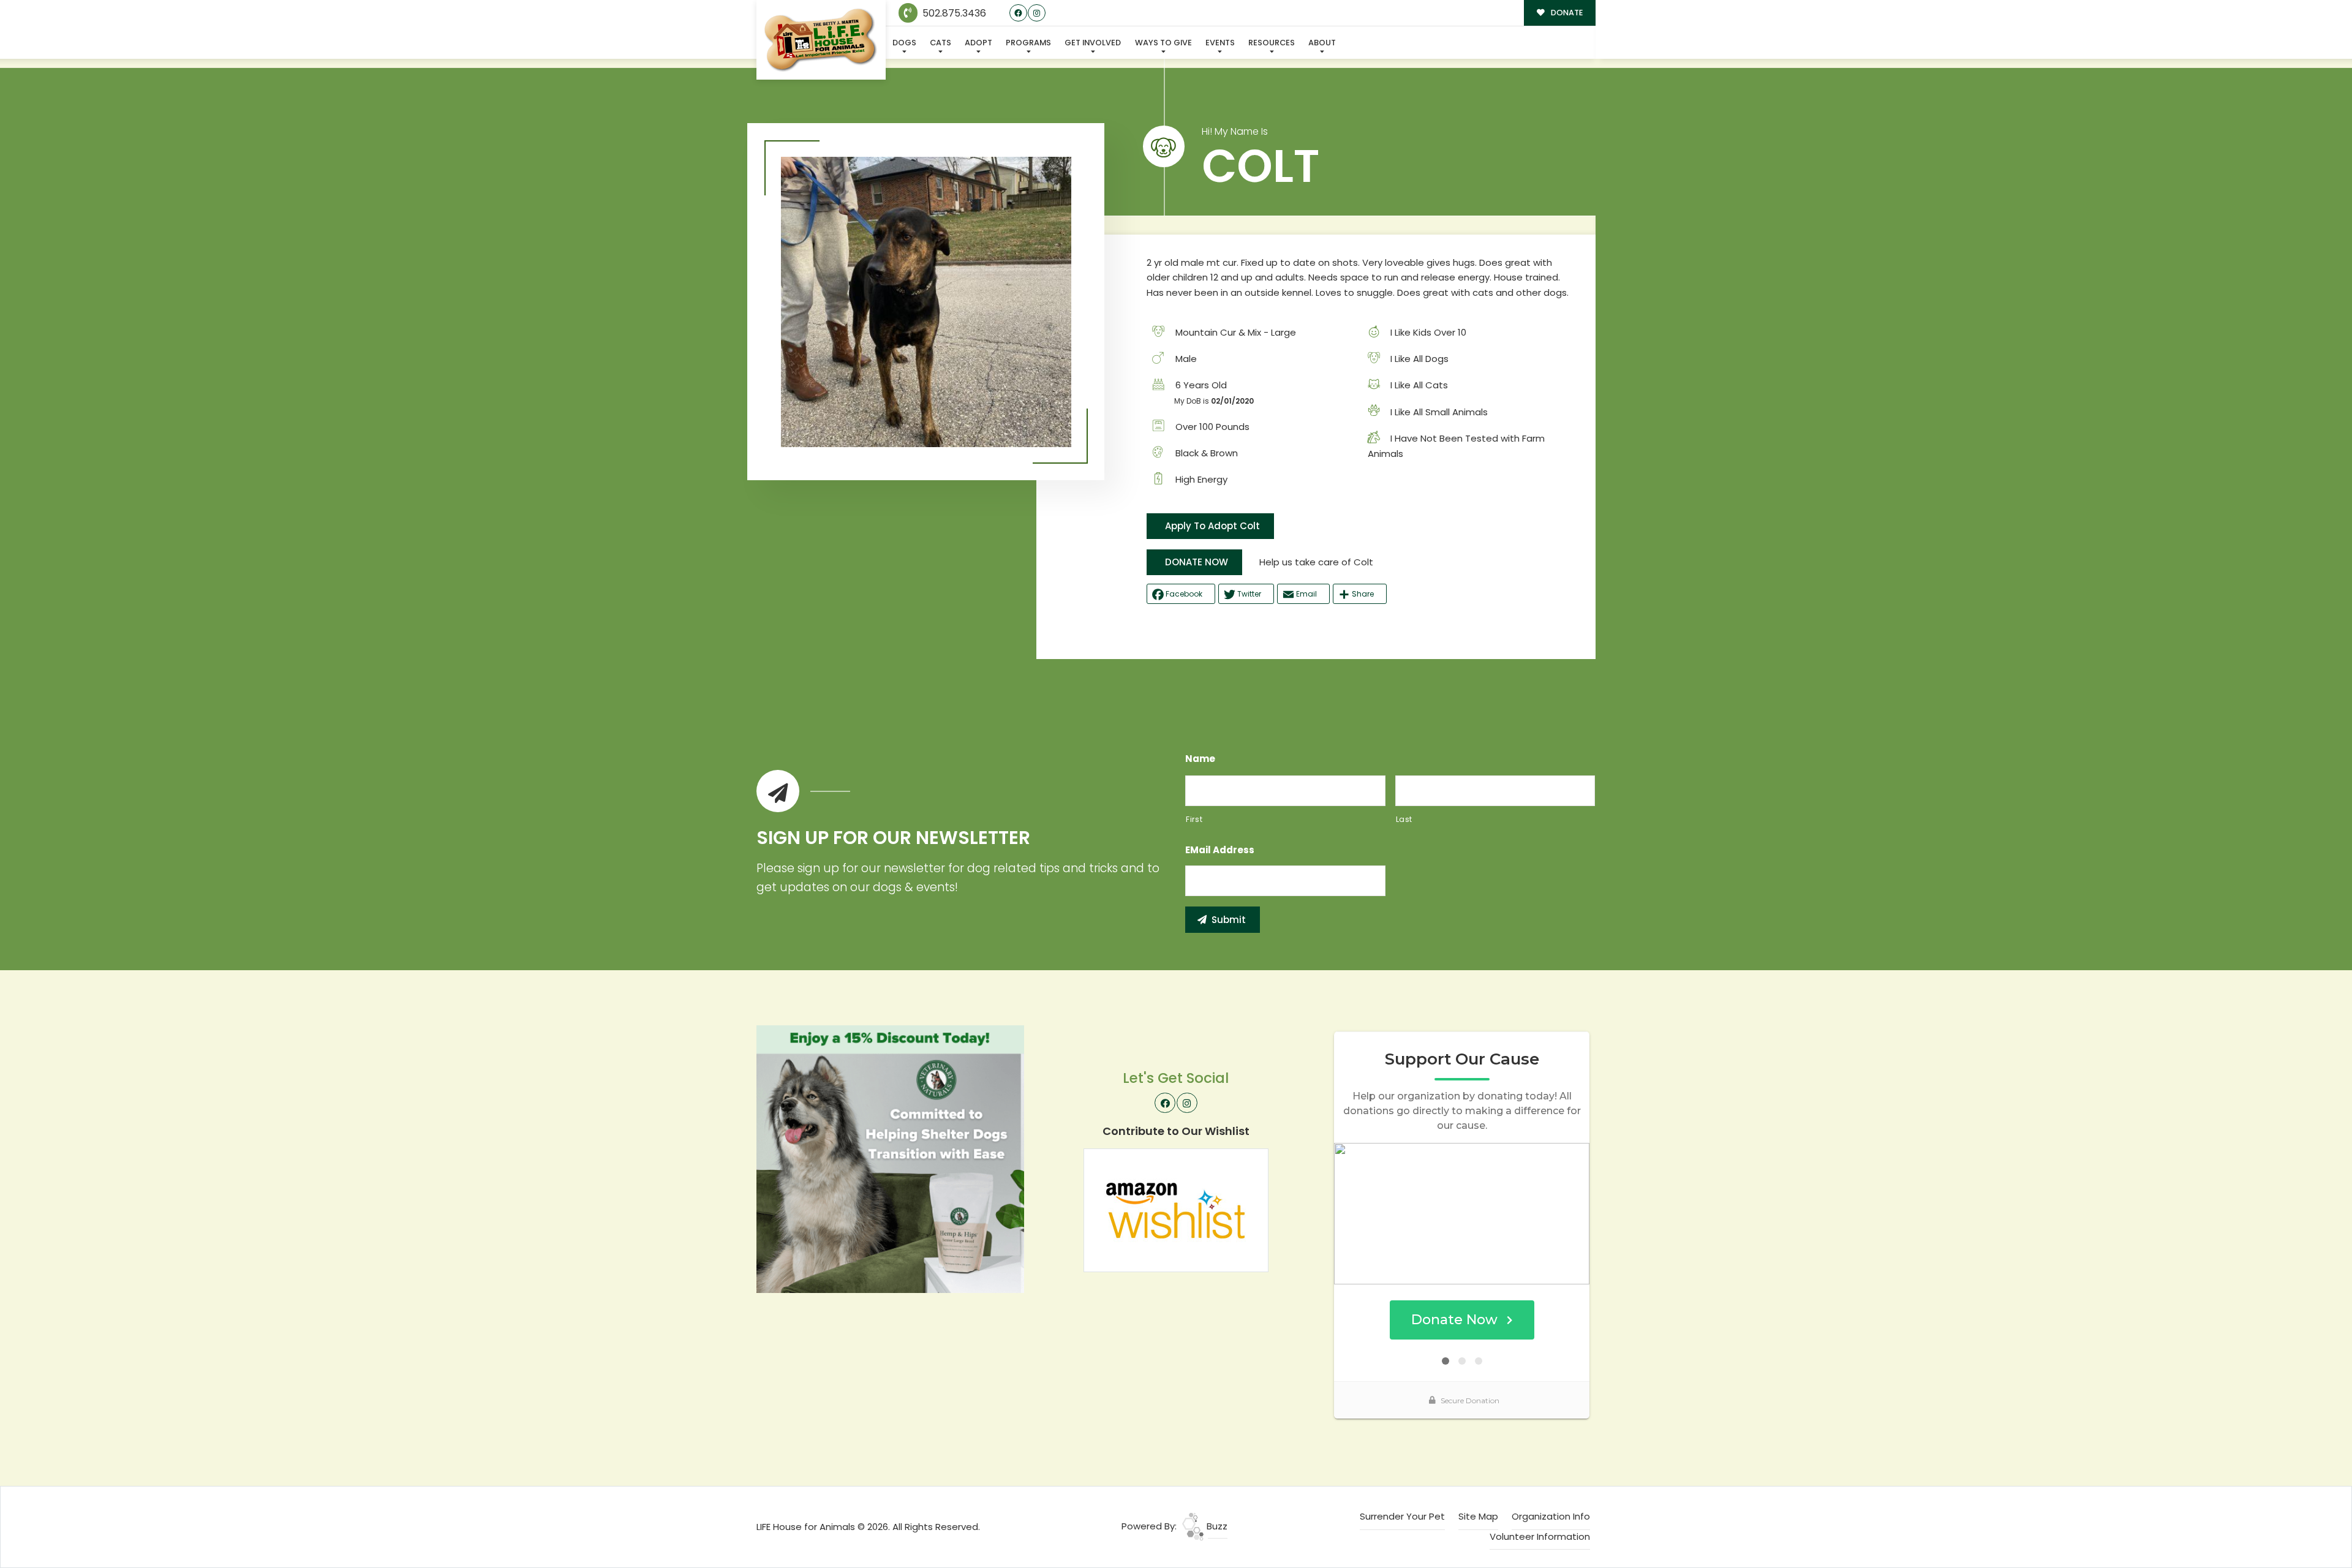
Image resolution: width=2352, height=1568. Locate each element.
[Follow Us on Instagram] (1037, 13)
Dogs (904, 43)
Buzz (1216, 1526)
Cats (940, 43)
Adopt (978, 43)
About (1322, 43)
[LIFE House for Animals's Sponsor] (890, 1158)
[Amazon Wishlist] (1176, 1209)
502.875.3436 (953, 13)
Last (1404, 819)
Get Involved (1093, 43)
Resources (1272, 43)
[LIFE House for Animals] (821, 40)
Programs (1028, 43)
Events (1220, 43)
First (1194, 819)
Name (1200, 759)
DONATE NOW (1197, 562)
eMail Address (1220, 850)
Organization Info (1551, 1516)
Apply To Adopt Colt (1212, 526)
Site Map (1478, 1516)
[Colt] (926, 302)
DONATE (1566, 13)
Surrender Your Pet (1402, 1516)
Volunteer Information (1540, 1536)
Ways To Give (1163, 43)
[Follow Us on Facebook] (1018, 13)
